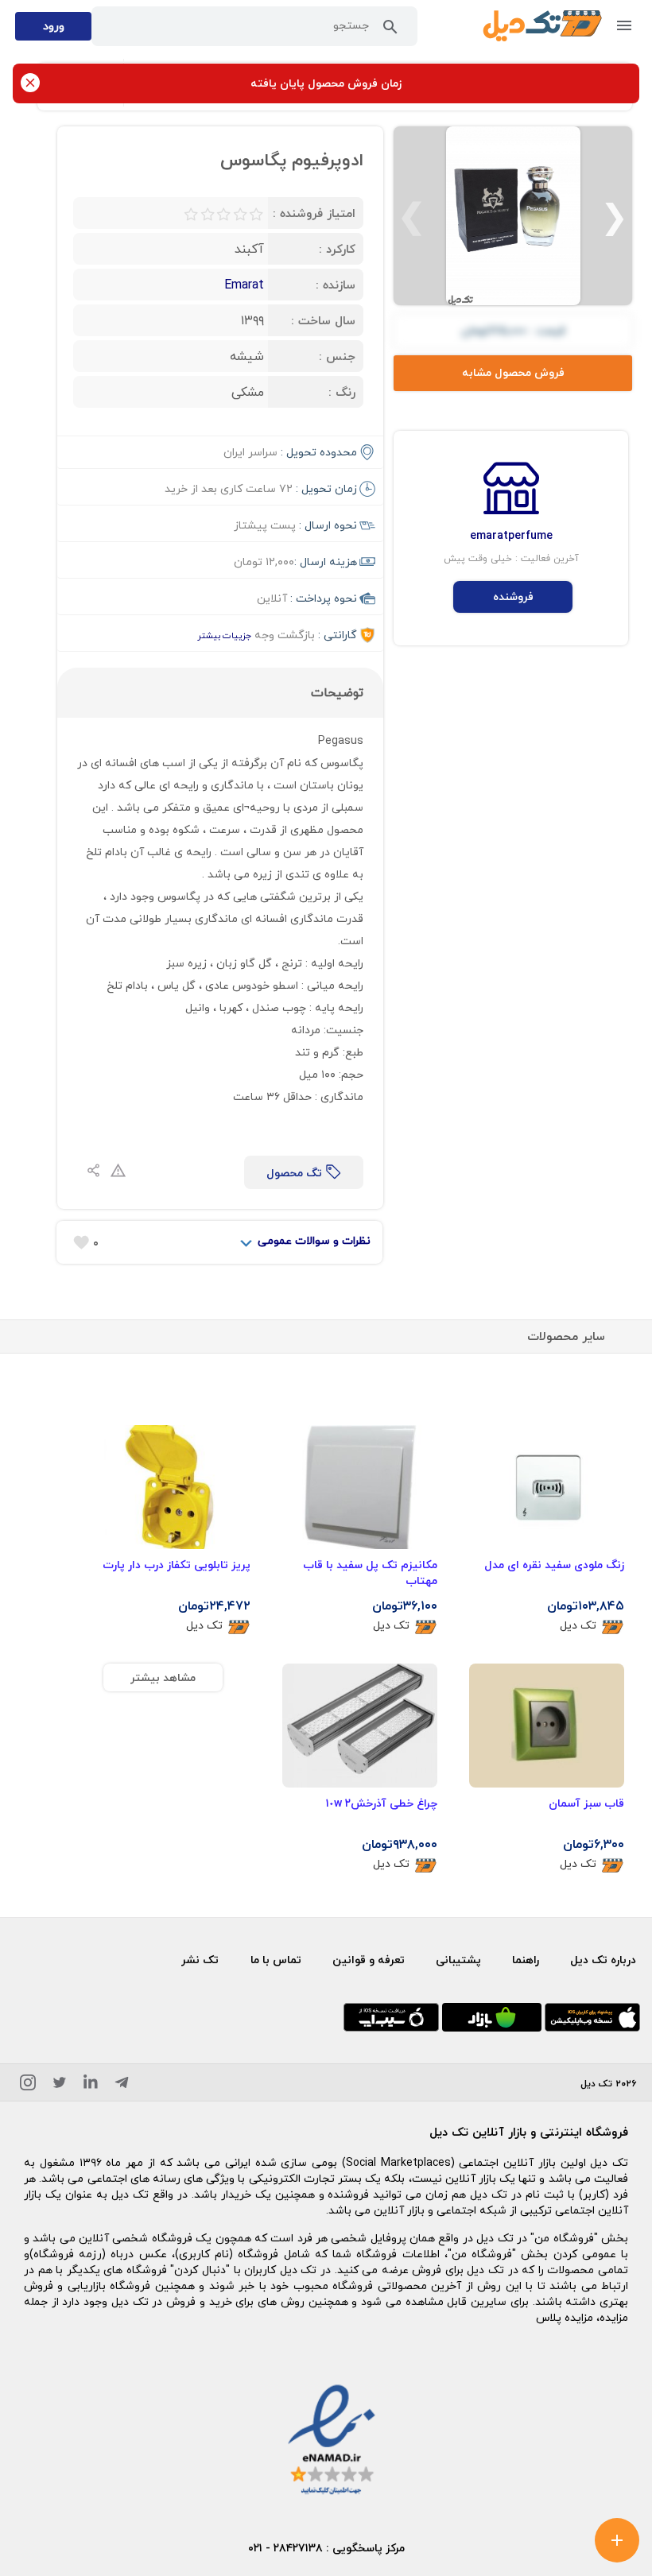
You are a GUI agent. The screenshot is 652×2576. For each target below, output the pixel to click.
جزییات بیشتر (224, 635)
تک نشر (200, 1960)
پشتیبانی (458, 1960)
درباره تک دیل (603, 1960)
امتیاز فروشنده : (314, 213)
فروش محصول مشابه (513, 372)
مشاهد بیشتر (163, 1677)
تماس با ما (276, 1960)
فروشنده (513, 597)
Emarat (244, 285)
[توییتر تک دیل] (60, 2085)
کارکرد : (337, 249)
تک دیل (578, 1626)
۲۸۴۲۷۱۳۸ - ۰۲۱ (285, 2548)
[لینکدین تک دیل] (91, 2085)
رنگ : (342, 392)
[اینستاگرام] (28, 2085)
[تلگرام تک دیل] (122, 2085)
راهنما (526, 1960)
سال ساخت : (323, 320)
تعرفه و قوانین (369, 1960)
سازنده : (336, 285)
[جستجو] (390, 30)
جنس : (337, 356)
